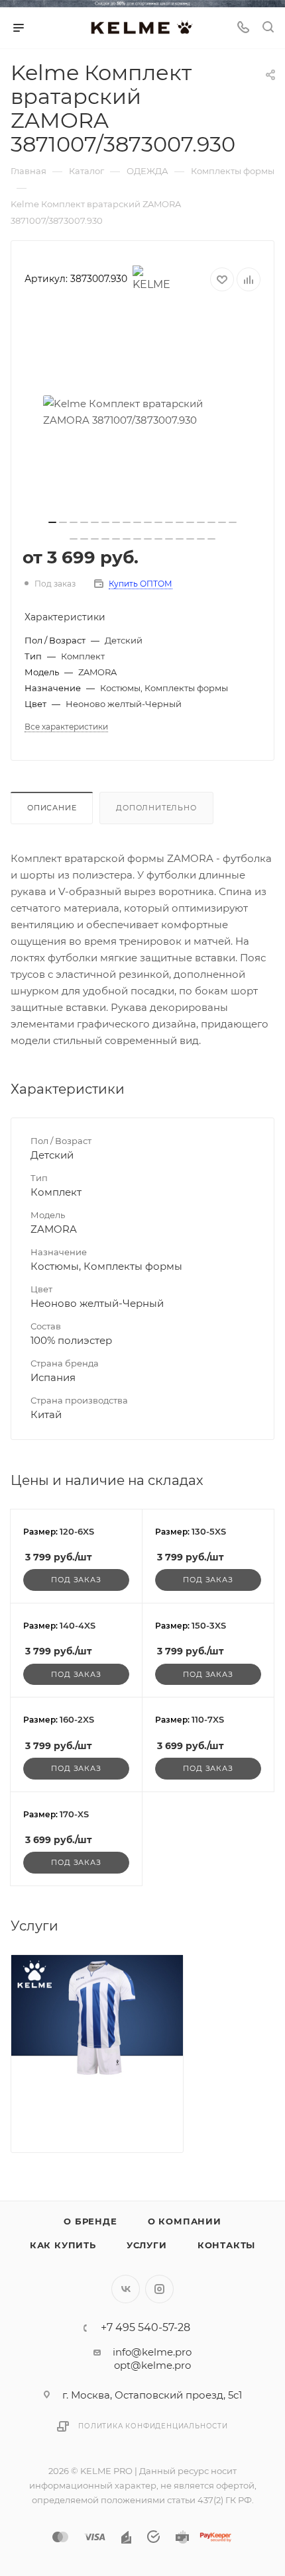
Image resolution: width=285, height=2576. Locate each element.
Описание (52, 808)
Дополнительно (156, 808)
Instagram (159, 2289)
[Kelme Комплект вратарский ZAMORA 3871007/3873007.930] (142, 412)
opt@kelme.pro (152, 2365)
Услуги (147, 2245)
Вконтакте (126, 2289)
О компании (185, 2221)
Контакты (226, 2245)
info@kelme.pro (152, 2352)
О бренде (90, 2221)
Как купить (63, 2245)
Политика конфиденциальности (153, 2426)
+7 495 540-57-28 (145, 2328)
